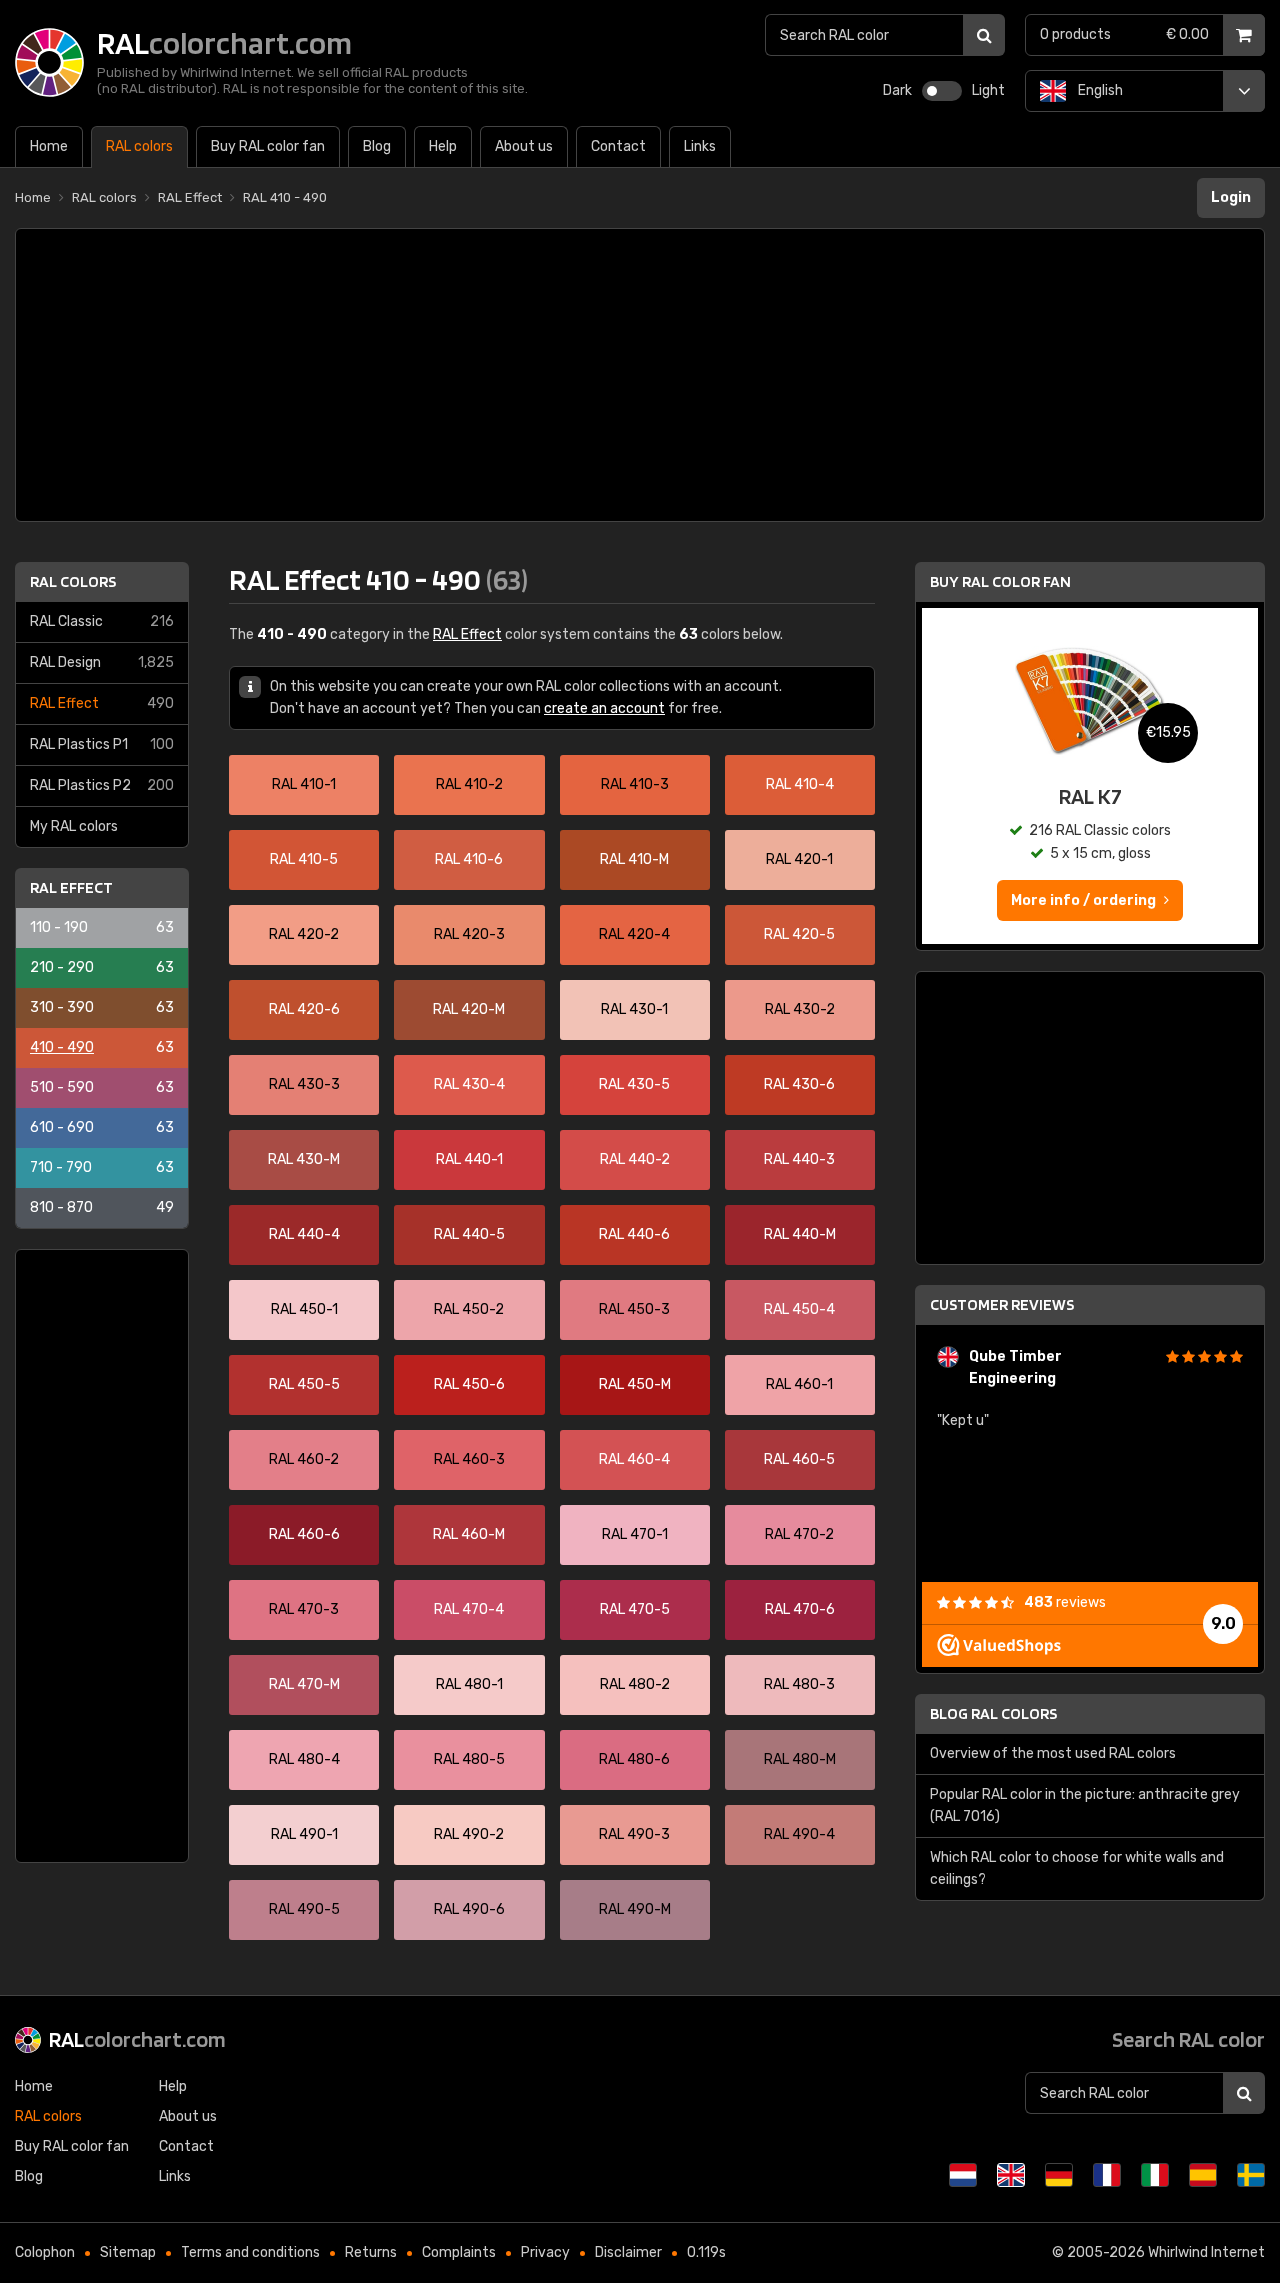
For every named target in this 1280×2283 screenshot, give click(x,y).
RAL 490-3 (634, 1834)
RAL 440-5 (469, 1234)
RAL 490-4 (799, 1834)
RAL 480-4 (304, 1759)
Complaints (459, 2252)
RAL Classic (102, 621)
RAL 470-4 (469, 1609)
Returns (371, 2252)
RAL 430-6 (799, 1084)
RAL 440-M (800, 1234)
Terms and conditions (250, 2252)
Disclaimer (628, 2252)
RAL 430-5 (634, 1084)
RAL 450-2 (469, 1309)
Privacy (545, 2252)
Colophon (45, 2252)
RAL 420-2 (304, 934)
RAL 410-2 (469, 784)
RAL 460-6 (304, 1534)
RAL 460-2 (304, 1459)
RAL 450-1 (304, 1309)
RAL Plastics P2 (102, 785)
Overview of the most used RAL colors (1053, 1753)
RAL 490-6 (469, 1909)
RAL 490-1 (304, 1834)
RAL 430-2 (800, 1009)
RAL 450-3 (634, 1309)
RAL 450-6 (469, 1384)
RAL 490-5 (304, 1909)
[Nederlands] (963, 2175)
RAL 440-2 (635, 1159)
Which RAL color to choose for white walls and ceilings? (1077, 1868)
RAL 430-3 (304, 1084)
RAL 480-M (800, 1759)
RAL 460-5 (799, 1459)
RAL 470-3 (304, 1609)
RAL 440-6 (634, 1234)
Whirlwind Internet (1206, 2252)
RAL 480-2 (635, 1684)
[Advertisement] (640, 375)
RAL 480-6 (634, 1759)
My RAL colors (74, 826)
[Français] (1107, 2175)
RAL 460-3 (469, 1459)
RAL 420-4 (634, 934)
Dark (897, 90)
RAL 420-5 (799, 934)
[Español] (1203, 2175)
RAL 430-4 (469, 1084)
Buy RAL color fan (1000, 581)
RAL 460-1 (799, 1384)
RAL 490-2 (469, 1834)
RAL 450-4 (799, 1309)
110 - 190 (102, 927)
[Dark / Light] (942, 91)
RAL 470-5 (635, 1609)
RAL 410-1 (304, 784)
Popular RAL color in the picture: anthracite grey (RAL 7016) (1085, 1805)
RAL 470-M (304, 1684)
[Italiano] (1155, 2175)
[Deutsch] (1059, 2175)
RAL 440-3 (799, 1159)
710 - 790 (102, 1167)
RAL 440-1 (469, 1159)
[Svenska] (1251, 2175)
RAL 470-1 (635, 1534)
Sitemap (128, 2252)
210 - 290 (102, 967)
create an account (604, 708)
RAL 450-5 (304, 1384)
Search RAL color (1188, 2039)
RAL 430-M (304, 1159)
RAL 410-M (634, 859)
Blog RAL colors (993, 1713)
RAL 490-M (635, 1909)
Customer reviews (1002, 1304)
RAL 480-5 (469, 1759)
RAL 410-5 (304, 859)
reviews (1065, 1602)
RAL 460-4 (634, 1459)
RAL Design (102, 662)
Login (1231, 197)
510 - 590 (102, 1087)
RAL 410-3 (635, 784)
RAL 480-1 (469, 1684)
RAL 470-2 (799, 1534)
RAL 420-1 (799, 859)
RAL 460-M (469, 1534)
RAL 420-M (469, 1009)
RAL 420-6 (304, 1009)
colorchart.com (137, 2039)
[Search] (984, 35)
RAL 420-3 (469, 934)
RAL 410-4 (800, 784)
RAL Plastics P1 (102, 744)
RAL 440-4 (304, 1234)
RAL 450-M (635, 1384)
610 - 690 (102, 1127)
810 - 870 (102, 1207)
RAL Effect (102, 703)
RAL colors (73, 581)
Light (988, 90)
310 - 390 (102, 1007)
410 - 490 (102, 1047)
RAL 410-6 (469, 859)
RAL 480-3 (799, 1684)
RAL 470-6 (800, 1609)
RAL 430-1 (634, 1009)
